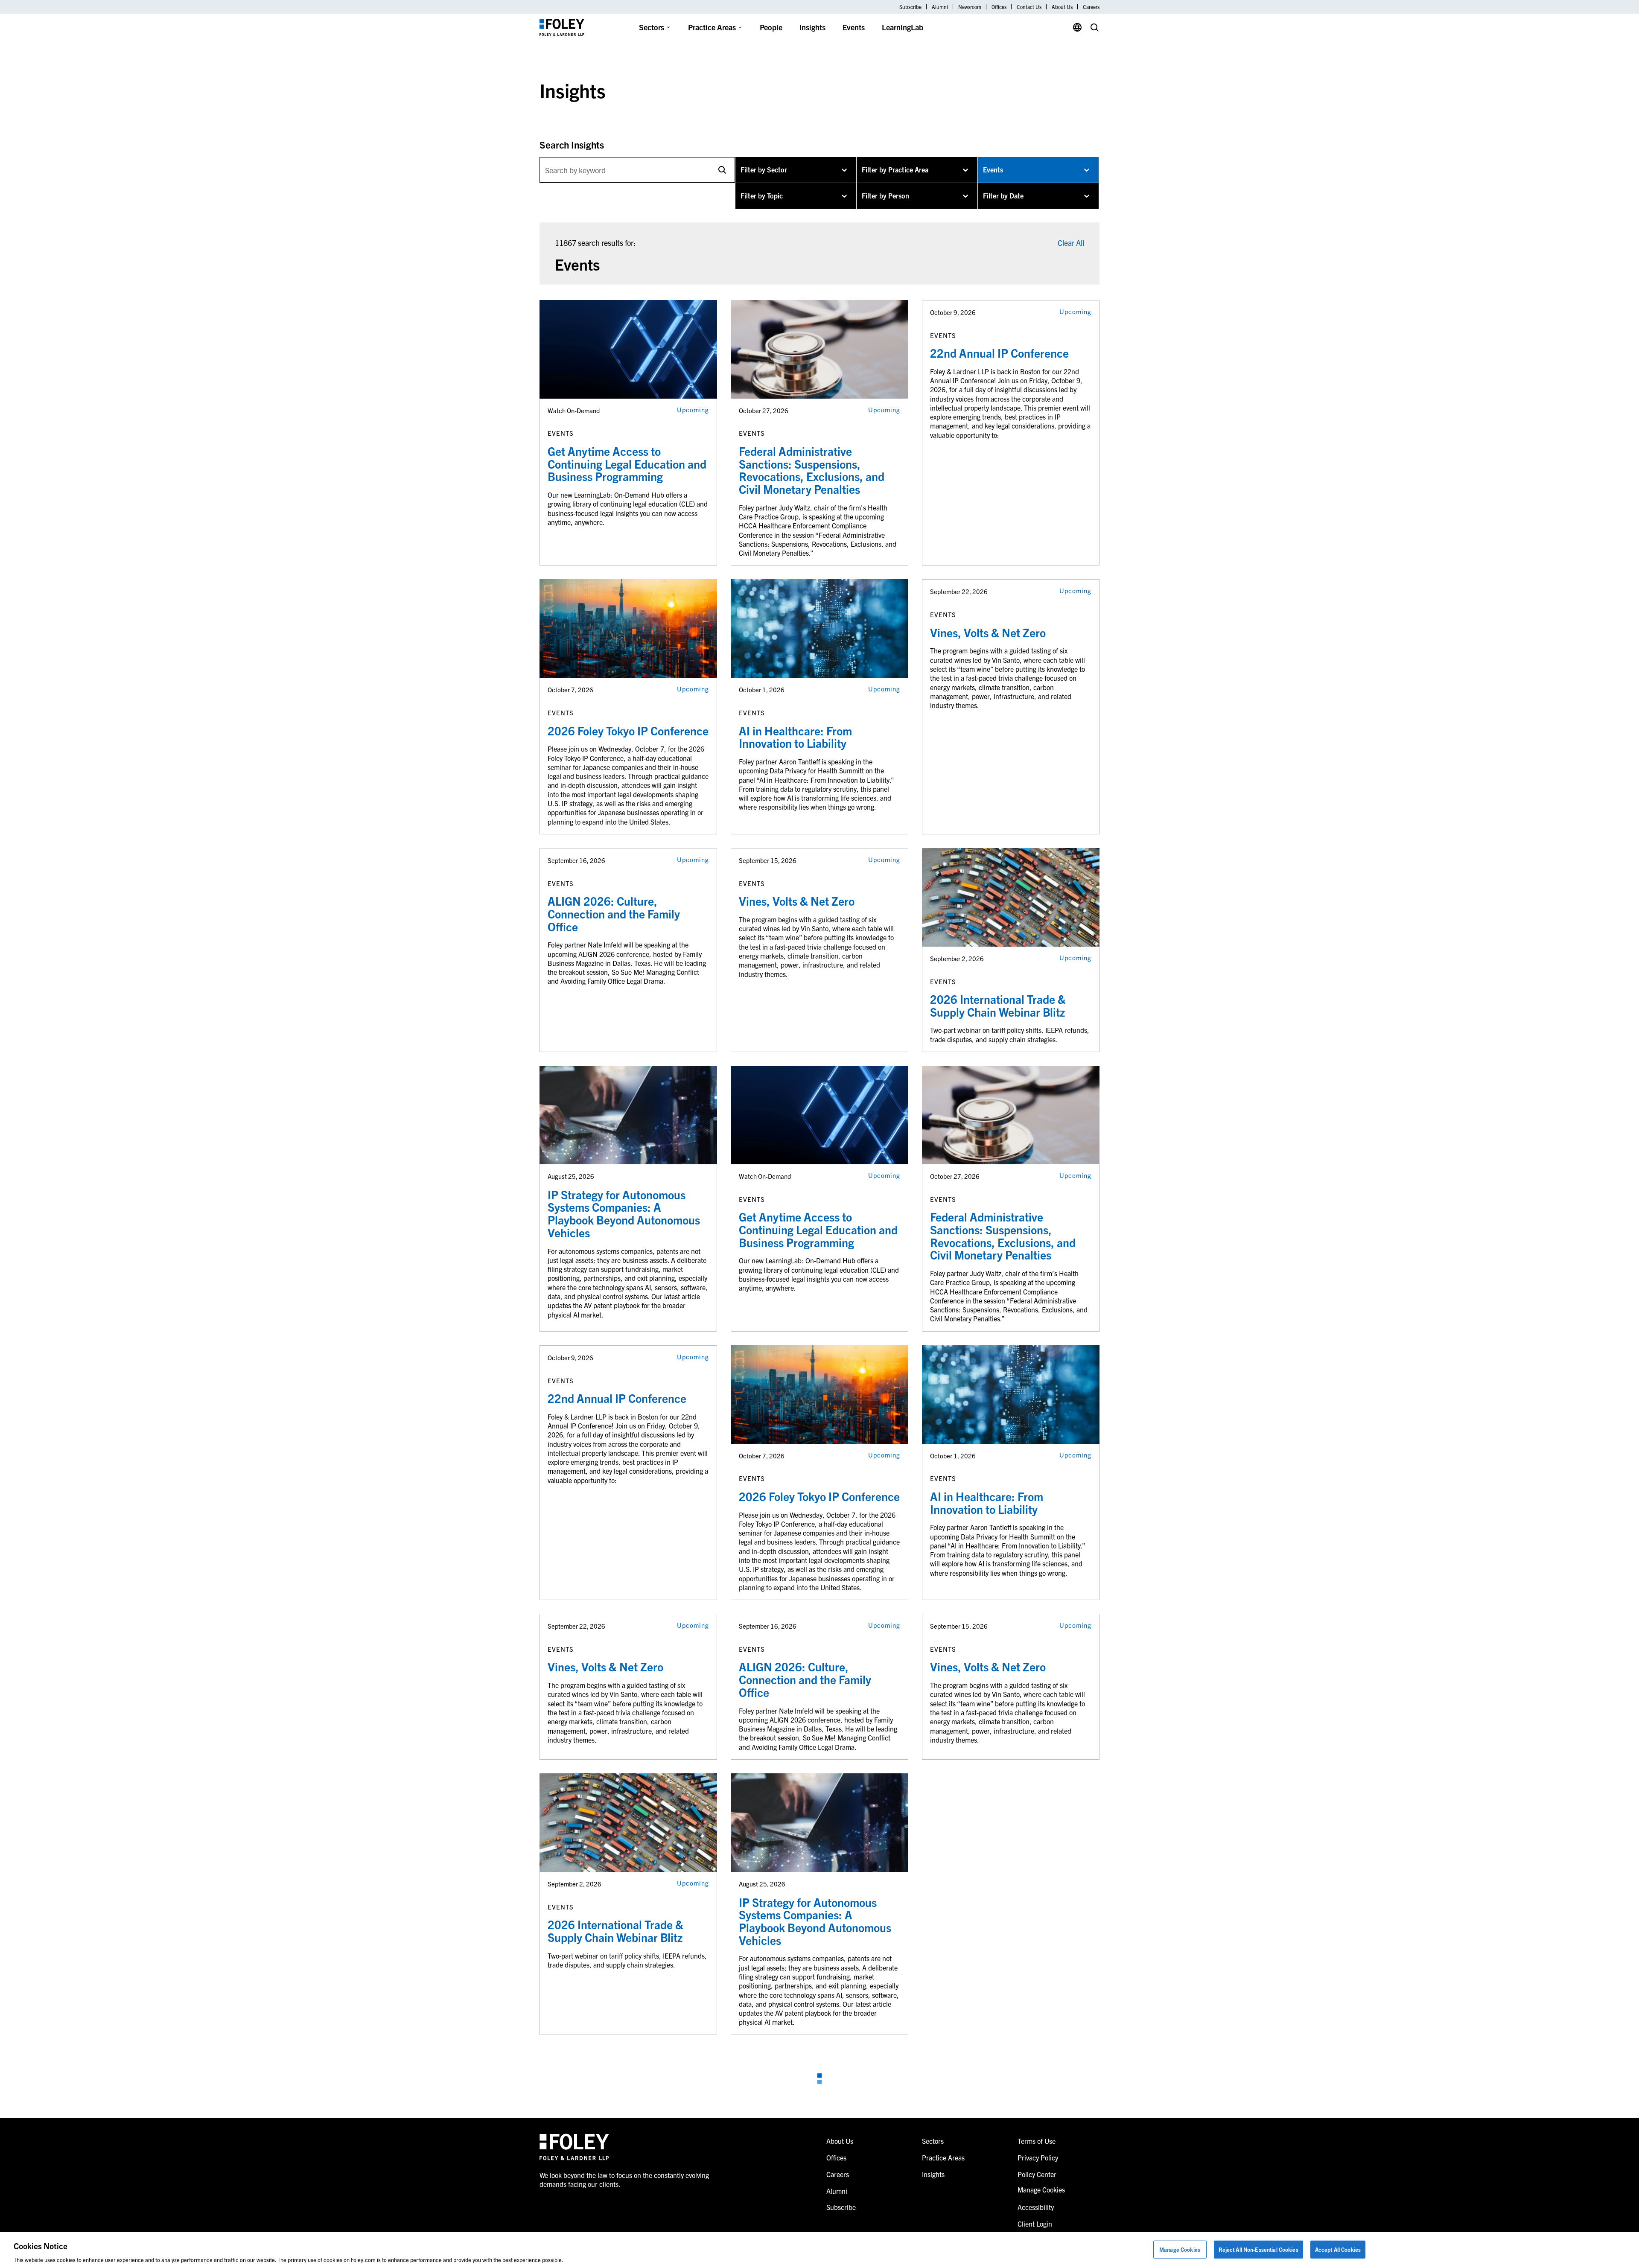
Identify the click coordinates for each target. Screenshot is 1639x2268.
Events (854, 27)
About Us (1062, 7)
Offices (999, 7)
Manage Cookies (1180, 2249)
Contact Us (1029, 7)
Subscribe (910, 7)
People (771, 27)
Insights (812, 27)
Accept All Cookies (1338, 2249)
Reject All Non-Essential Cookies (1258, 2249)
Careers (1091, 7)
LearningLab (903, 27)
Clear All (1071, 243)
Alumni (940, 7)
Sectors (652, 27)
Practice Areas (712, 27)
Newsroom (970, 7)
